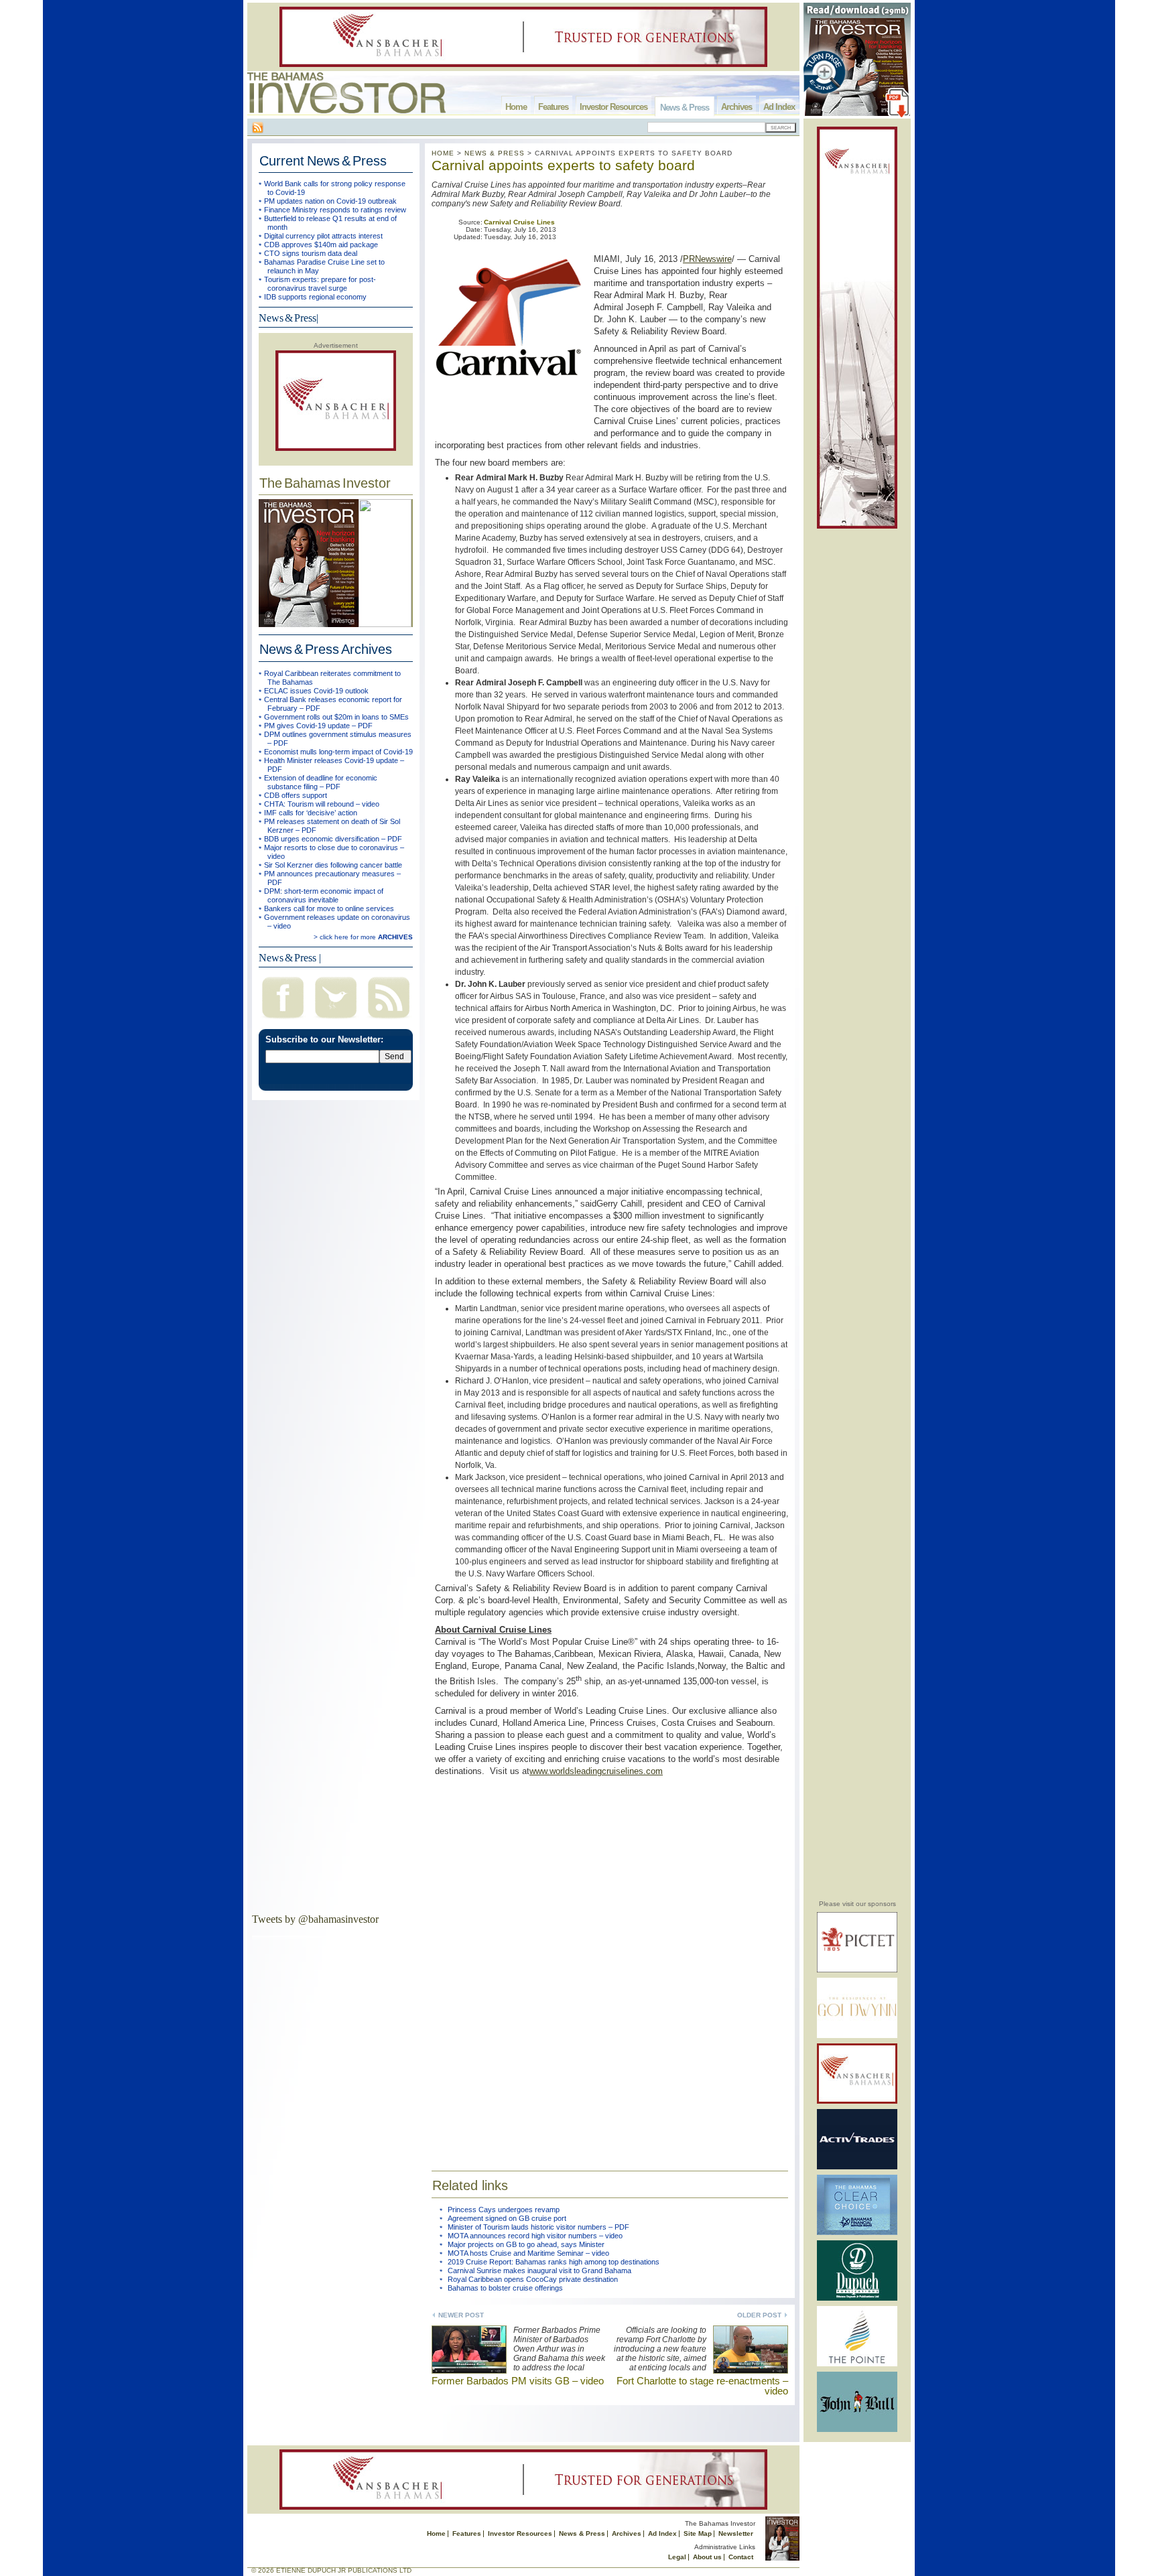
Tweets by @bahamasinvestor (315, 1919)
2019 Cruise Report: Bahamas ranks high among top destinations (554, 2262)
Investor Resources (614, 107)
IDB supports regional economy (315, 297)
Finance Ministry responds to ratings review (335, 210)
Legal (677, 2557)
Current (323, 161)
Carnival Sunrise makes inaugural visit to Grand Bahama (539, 2270)
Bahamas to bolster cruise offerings (505, 2288)
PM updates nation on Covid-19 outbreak (330, 201)
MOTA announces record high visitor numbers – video (535, 2236)
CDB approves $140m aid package (321, 245)
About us (707, 2557)
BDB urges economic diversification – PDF (333, 839)
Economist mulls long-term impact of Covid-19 (338, 752)
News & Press (685, 108)
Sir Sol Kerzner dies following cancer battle (333, 865)
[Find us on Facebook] (283, 1020)
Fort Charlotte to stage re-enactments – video (702, 2386)
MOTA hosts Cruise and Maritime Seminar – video (528, 2253)
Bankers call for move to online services (329, 908)
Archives (736, 107)
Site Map (698, 2533)
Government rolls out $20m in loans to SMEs (336, 717)
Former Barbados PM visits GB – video (518, 2381)
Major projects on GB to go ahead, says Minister (526, 2244)
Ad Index (779, 107)
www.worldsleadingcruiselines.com (596, 1771)
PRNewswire (707, 259)
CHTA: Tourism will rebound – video (322, 804)
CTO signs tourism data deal (311, 253)
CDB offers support (296, 795)
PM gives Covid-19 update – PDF (318, 726)
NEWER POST (461, 2315)
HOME (443, 153)
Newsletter (736, 2533)
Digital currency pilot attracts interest (323, 236)
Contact (741, 2557)
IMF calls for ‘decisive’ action (311, 813)
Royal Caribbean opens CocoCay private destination (533, 2279)
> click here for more (363, 937)
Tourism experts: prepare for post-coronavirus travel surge (320, 284)
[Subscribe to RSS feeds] (389, 1020)
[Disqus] (610, 1965)
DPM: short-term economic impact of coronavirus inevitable (324, 895)
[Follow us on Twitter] (336, 1020)
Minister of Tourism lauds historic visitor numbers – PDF (538, 2227)
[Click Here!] (857, 1970)
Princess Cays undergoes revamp (504, 2210)
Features (553, 107)
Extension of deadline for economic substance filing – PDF (321, 782)
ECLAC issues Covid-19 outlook (316, 691)
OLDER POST (759, 2315)
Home (516, 107)
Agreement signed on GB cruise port (507, 2218)
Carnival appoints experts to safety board (563, 165)
